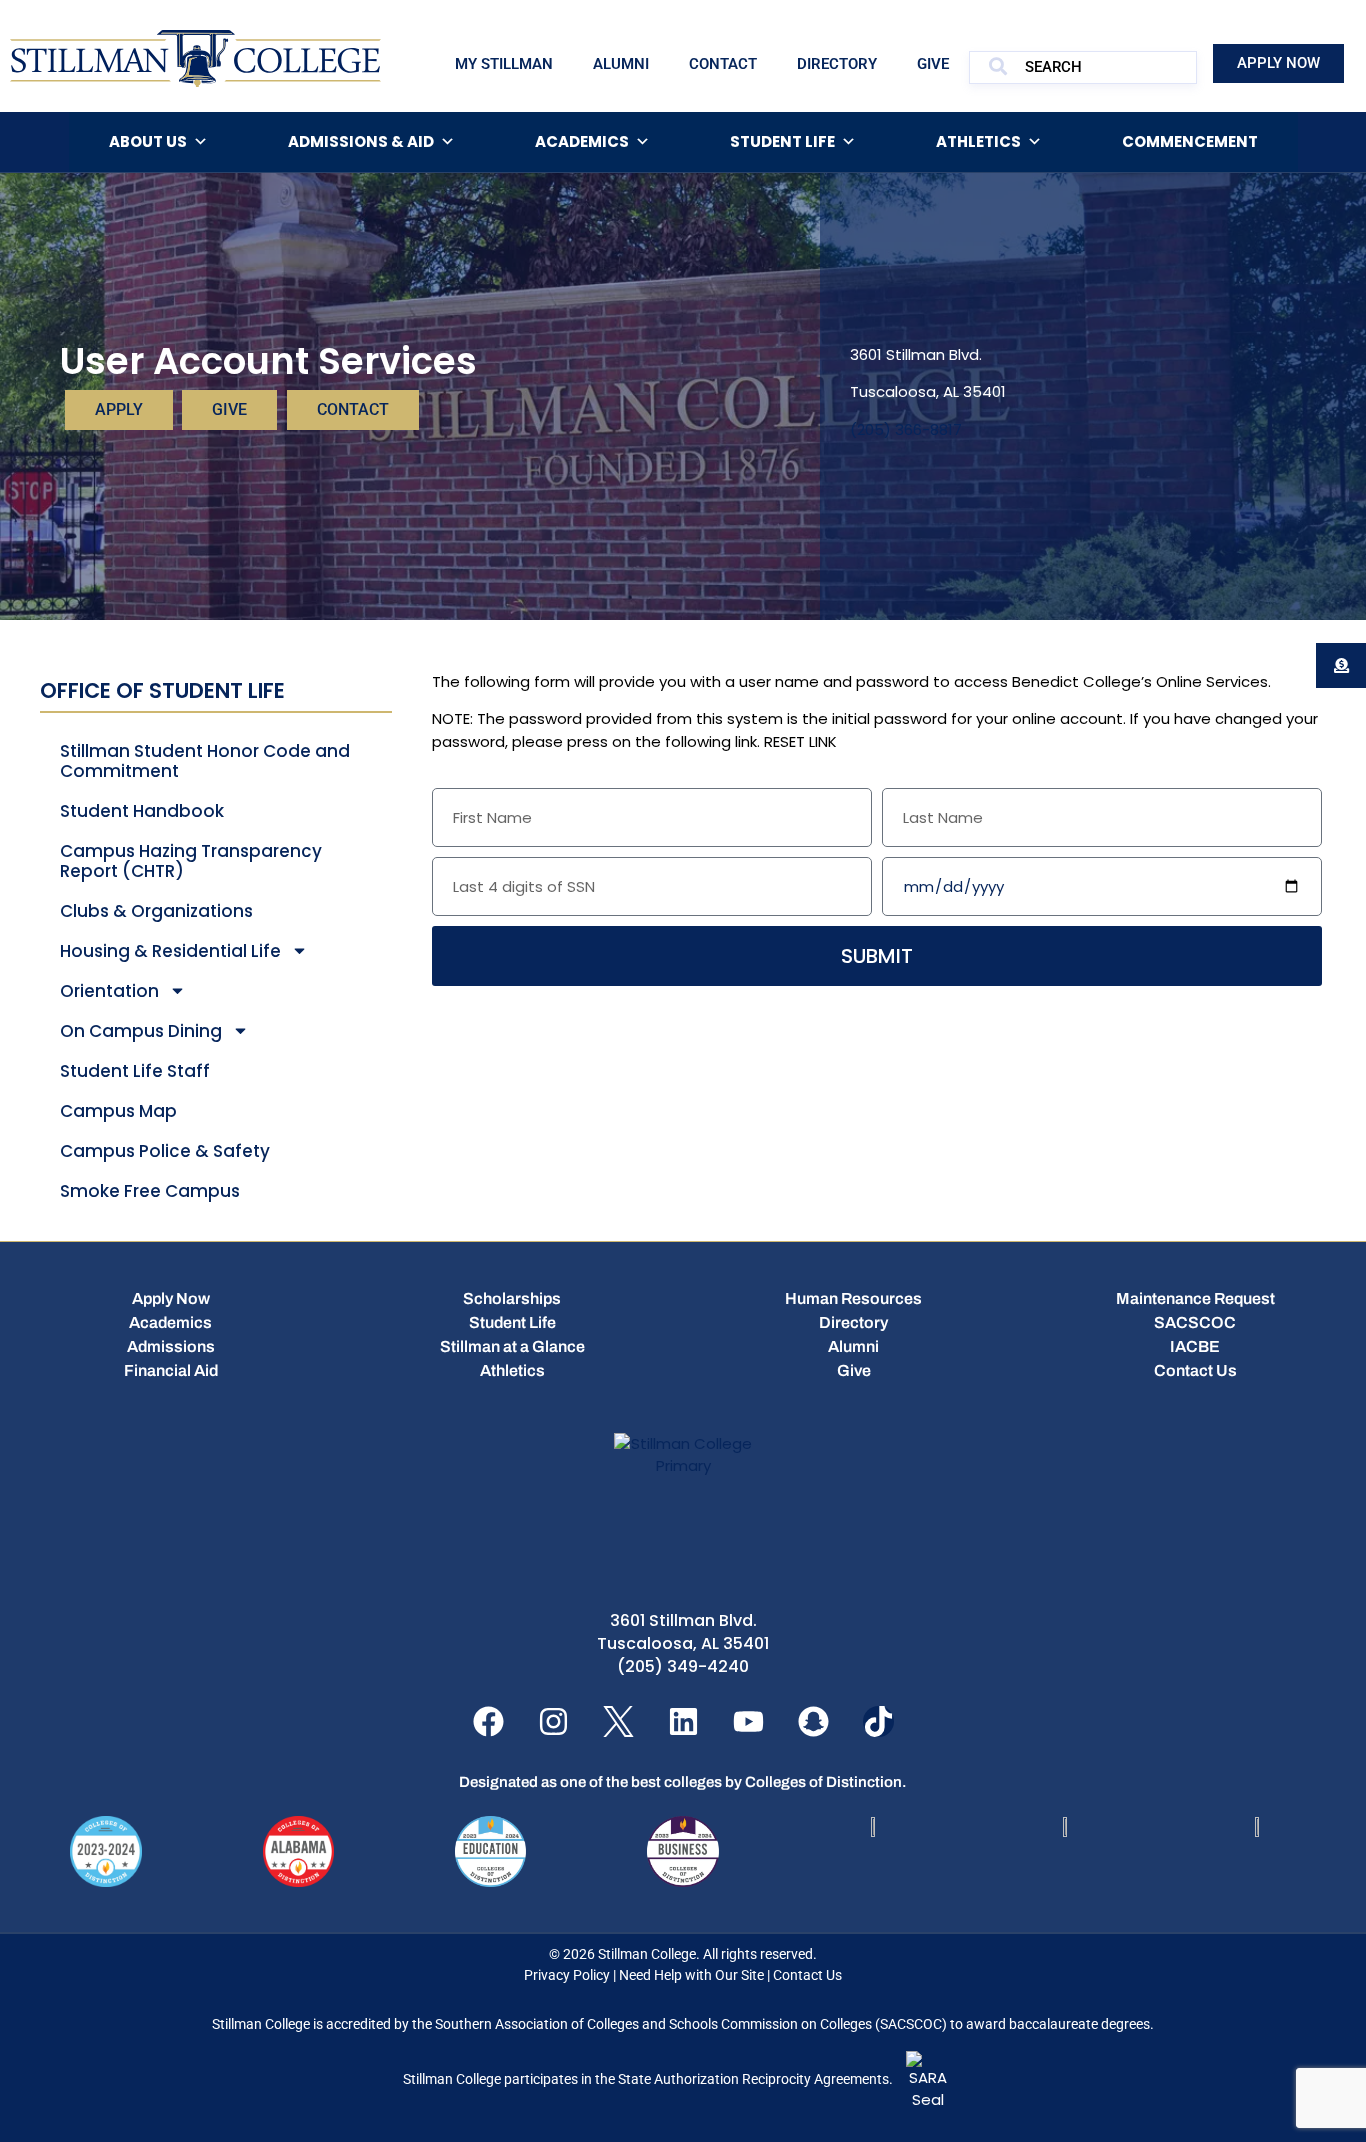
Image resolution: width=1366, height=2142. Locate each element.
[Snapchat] (813, 1721)
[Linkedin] (683, 1721)
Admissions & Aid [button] (361, 141)
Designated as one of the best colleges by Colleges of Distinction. (683, 1782)
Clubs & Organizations (156, 911)
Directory (837, 64)
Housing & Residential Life (170, 951)
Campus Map (118, 1111)
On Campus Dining (141, 1031)
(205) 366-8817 (906, 429)
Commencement (1190, 141)
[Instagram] (553, 1721)
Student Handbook (142, 811)
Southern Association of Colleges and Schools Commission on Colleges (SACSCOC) (691, 2024)
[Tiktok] (878, 1721)
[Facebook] (488, 1721)
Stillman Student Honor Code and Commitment (205, 761)
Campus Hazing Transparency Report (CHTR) (191, 861)
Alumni (621, 64)
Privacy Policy (567, 1975)
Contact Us (807, 1975)
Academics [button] (582, 141)
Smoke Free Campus (150, 1191)
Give (933, 64)
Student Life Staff (135, 1071)
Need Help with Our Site (691, 1975)
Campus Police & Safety (165, 1151)
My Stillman (504, 64)
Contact (723, 64)
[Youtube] (748, 1721)
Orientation (109, 991)
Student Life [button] (782, 141)
